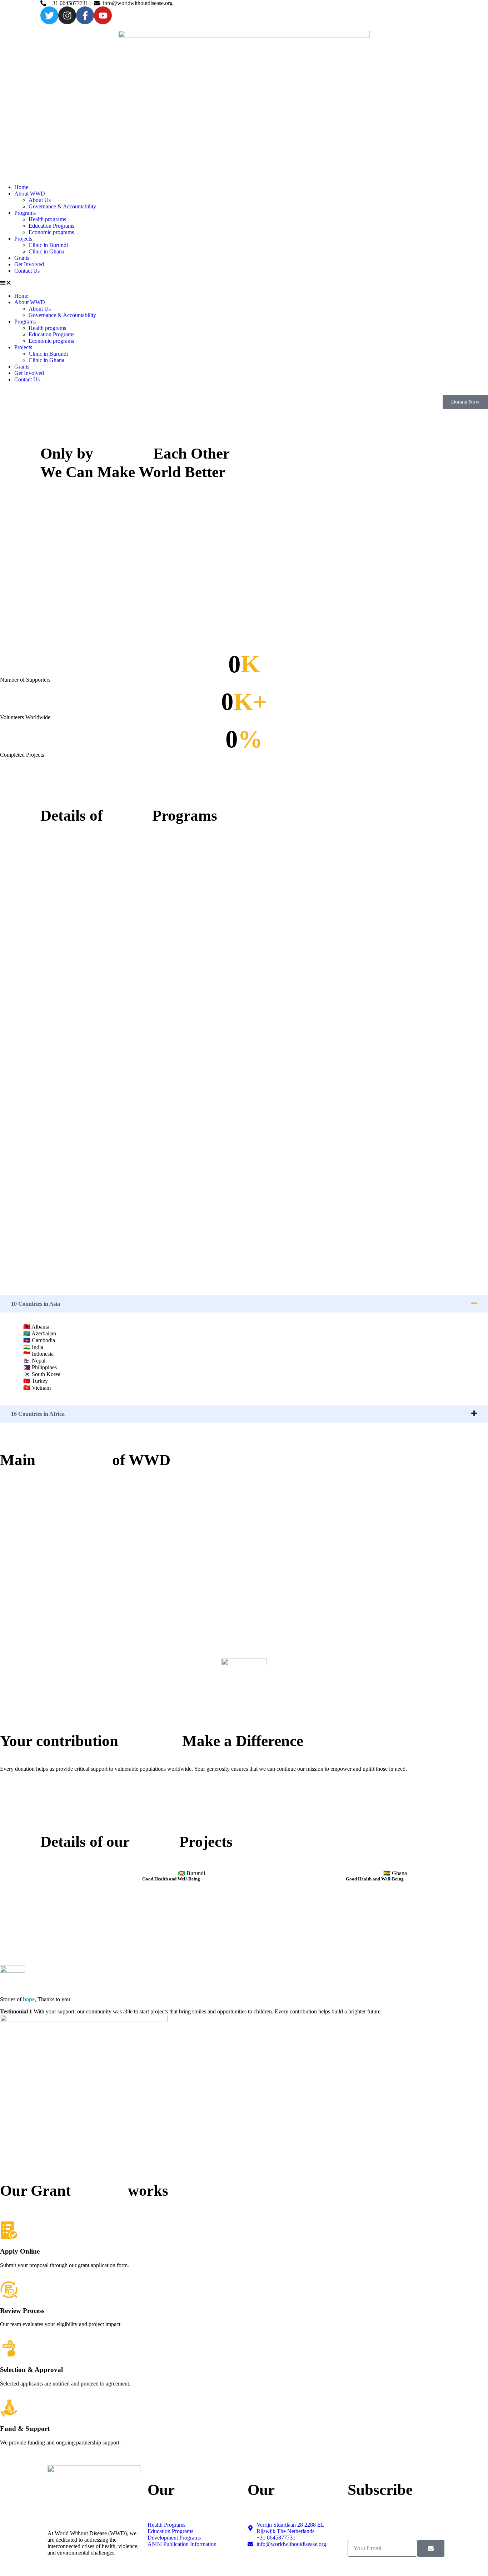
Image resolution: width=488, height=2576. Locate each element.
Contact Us (27, 271)
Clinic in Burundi (48, 245)
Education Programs (51, 226)
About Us (40, 200)
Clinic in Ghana (46, 251)
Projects (23, 239)
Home (21, 187)
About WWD (30, 194)
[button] (244, 283)
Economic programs (51, 232)
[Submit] (431, 2548)
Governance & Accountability (62, 206)
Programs (25, 213)
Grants (22, 258)
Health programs (47, 219)
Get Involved (29, 264)
